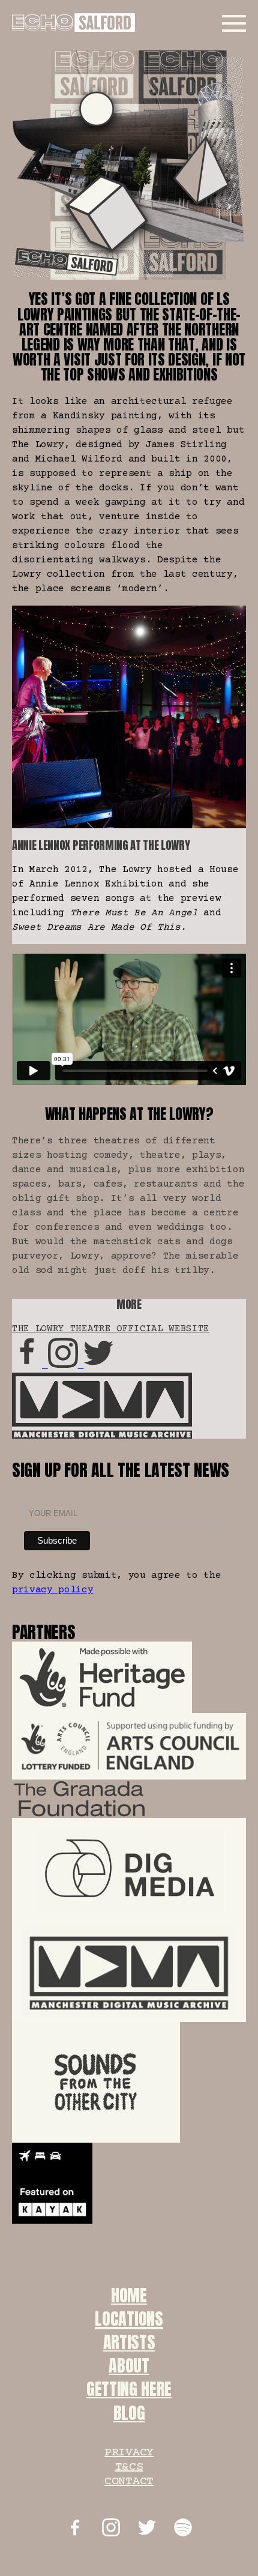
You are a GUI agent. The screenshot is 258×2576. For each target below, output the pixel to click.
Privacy (129, 2453)
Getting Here (129, 2389)
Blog (129, 2413)
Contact (129, 2481)
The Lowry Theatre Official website (111, 1329)
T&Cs (129, 2467)
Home (129, 2295)
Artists (129, 2342)
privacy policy (53, 1590)
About (129, 2365)
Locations (129, 2319)
